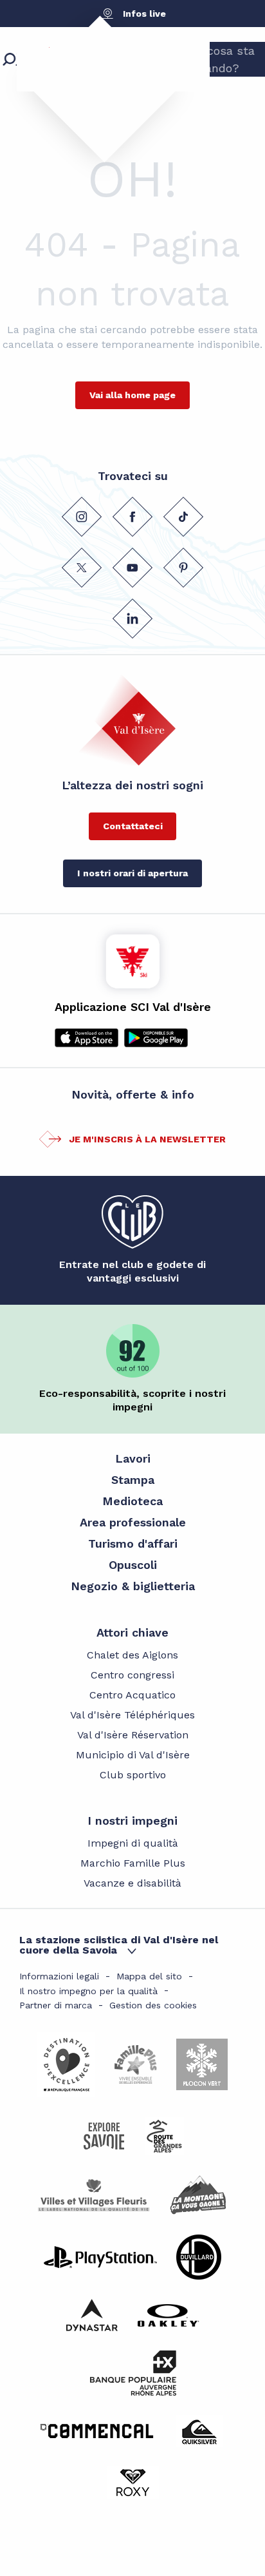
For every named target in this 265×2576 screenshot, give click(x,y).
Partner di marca (56, 2005)
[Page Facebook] (132, 517)
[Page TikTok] (183, 517)
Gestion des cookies (153, 2005)
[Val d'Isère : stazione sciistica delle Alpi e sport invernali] (93, 81)
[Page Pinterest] (183, 568)
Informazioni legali (59, 1976)
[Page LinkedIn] (132, 619)
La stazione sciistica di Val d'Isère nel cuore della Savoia (119, 1945)
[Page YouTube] (132, 568)
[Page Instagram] (82, 517)
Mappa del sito (149, 1976)
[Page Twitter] (82, 568)
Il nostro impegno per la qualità (88, 1991)
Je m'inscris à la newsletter (147, 1139)
